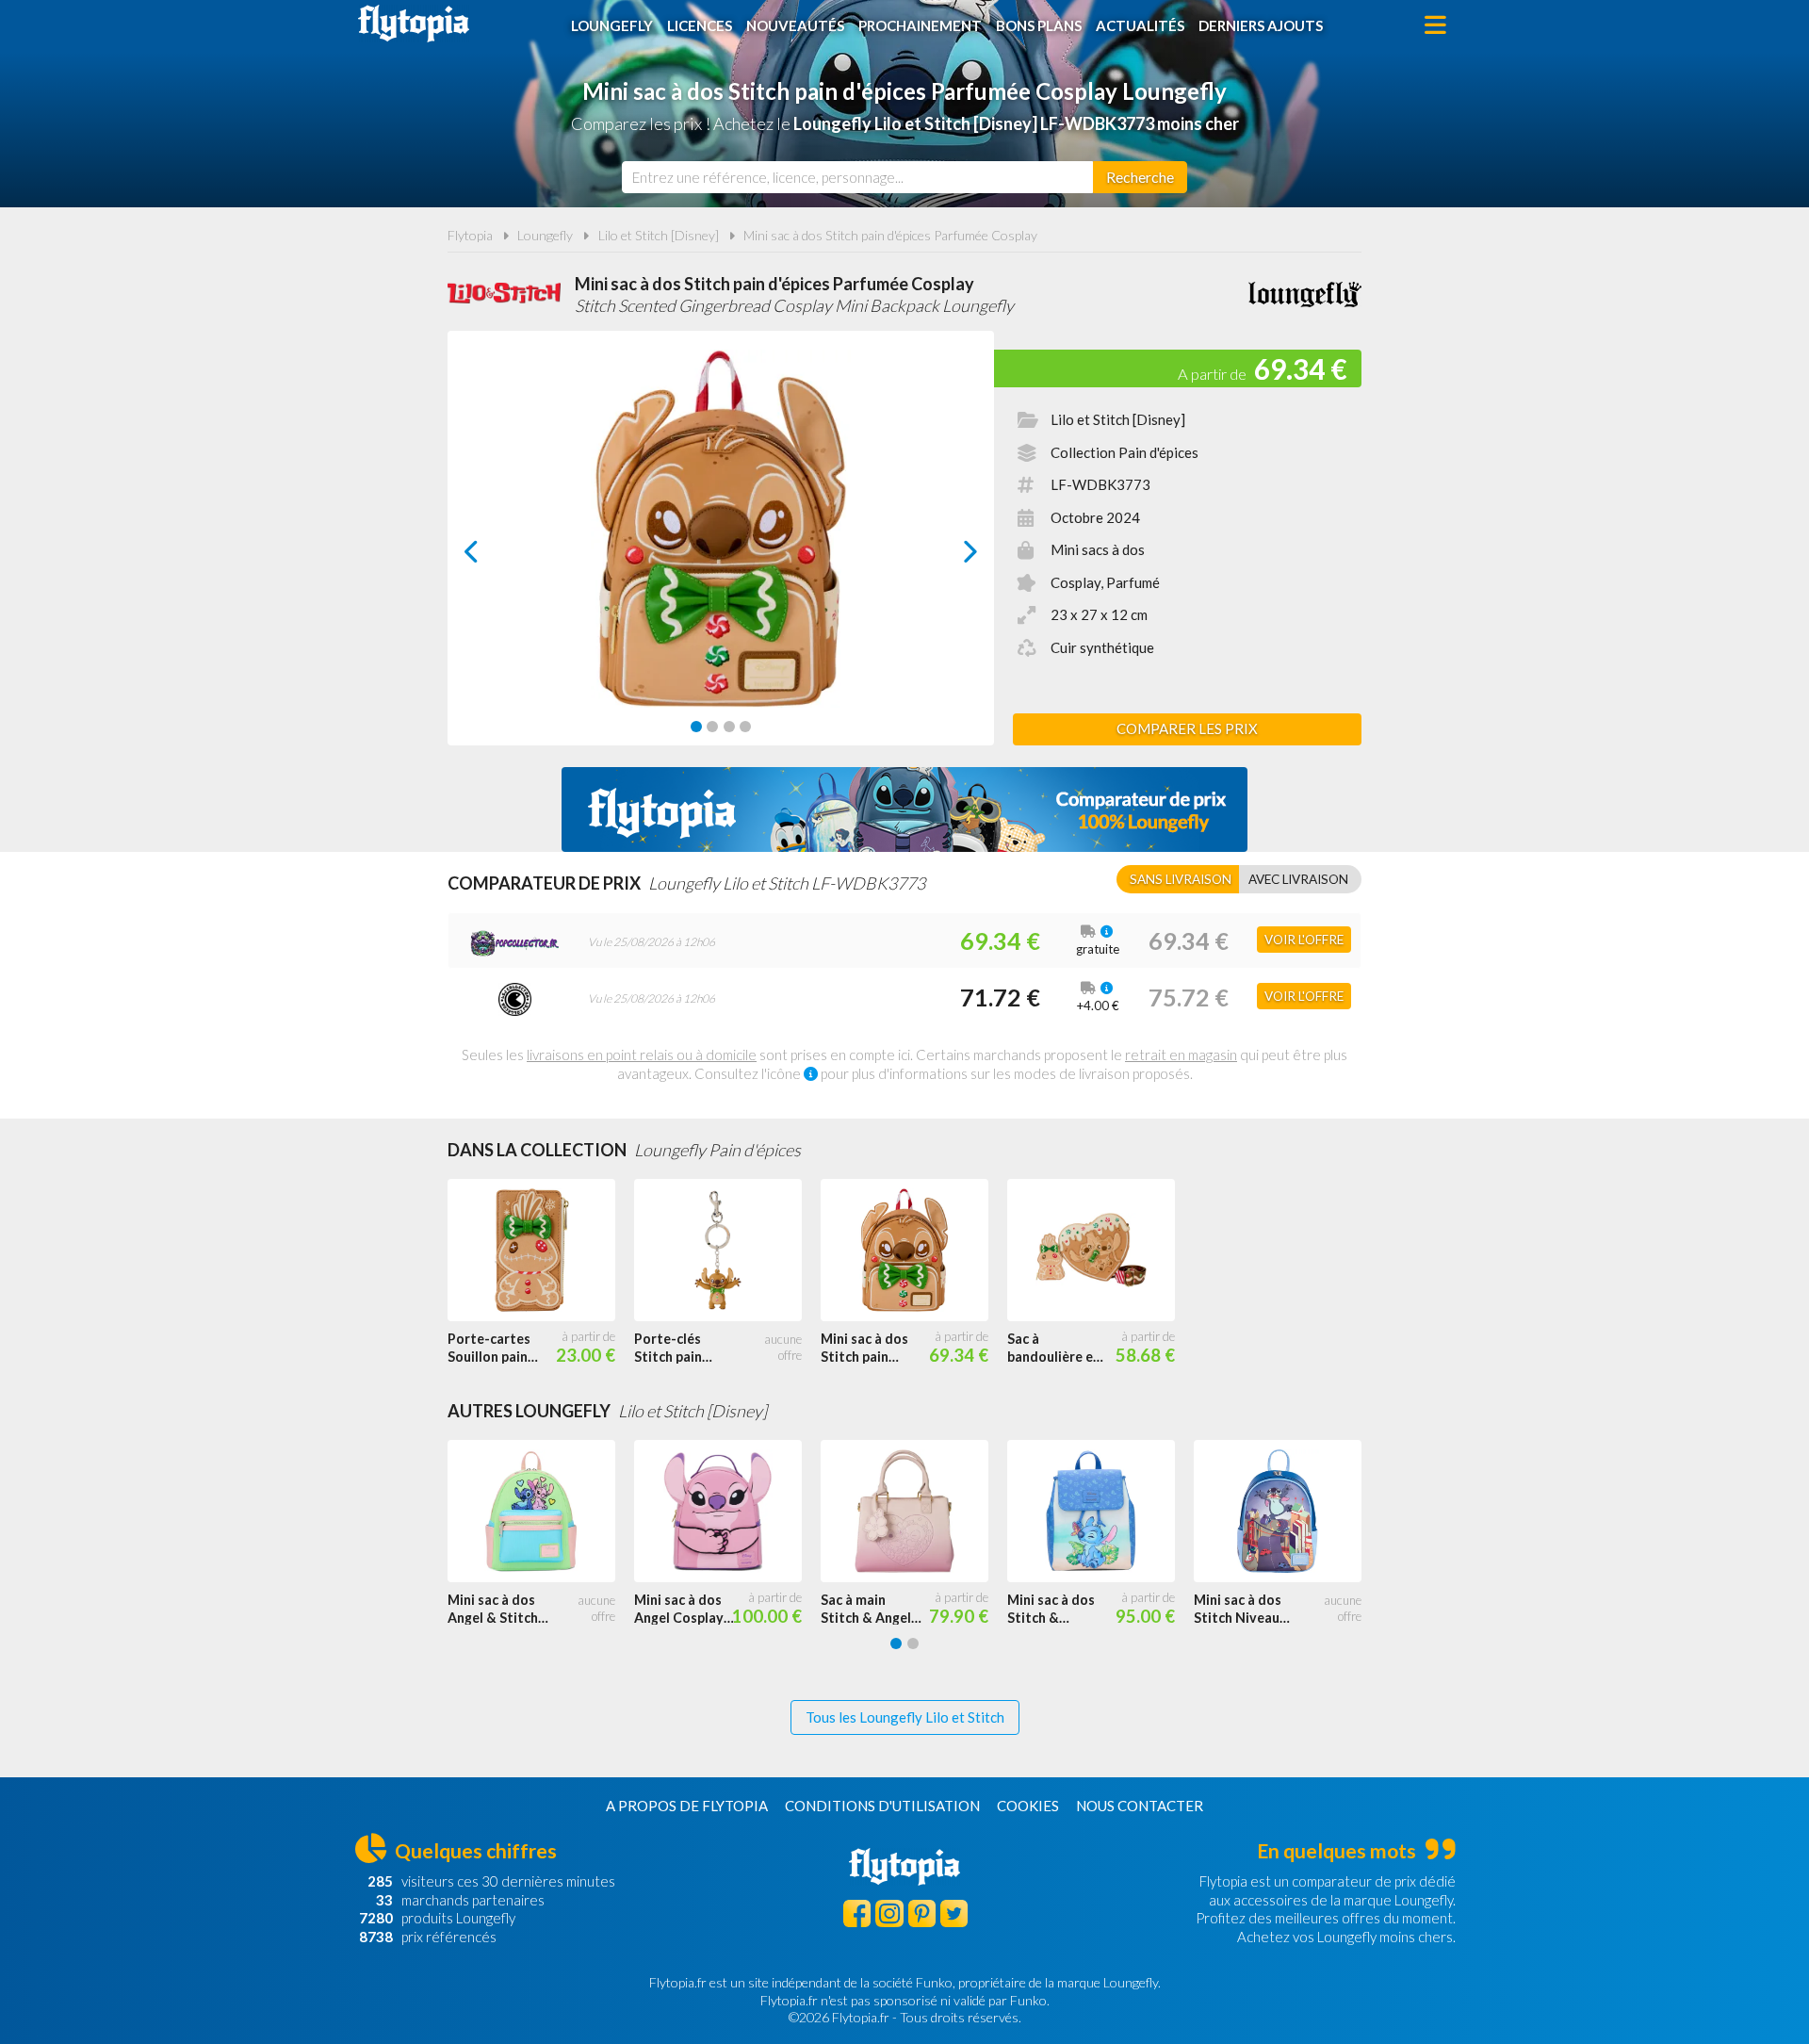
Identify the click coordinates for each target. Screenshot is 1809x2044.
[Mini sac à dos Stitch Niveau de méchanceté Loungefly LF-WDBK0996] (1287, 1512)
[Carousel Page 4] (745, 727)
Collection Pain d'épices (1125, 452)
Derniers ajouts (1261, 25)
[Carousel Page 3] (729, 727)
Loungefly (612, 25)
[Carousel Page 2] (712, 727)
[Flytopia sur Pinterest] (922, 1913)
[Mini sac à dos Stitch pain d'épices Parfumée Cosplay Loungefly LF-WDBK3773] (914, 1251)
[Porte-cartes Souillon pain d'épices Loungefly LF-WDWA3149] (541, 1251)
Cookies (1028, 1806)
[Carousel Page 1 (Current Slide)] (696, 727)
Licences (700, 25)
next (949, 556)
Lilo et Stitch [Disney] (659, 235)
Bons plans (1039, 25)
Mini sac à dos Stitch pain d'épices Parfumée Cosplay (890, 235)
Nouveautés (795, 25)
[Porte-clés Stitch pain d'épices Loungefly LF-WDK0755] (727, 1251)
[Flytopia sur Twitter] (954, 1913)
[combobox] (857, 177)
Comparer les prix (1187, 728)
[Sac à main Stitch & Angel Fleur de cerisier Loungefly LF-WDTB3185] (914, 1512)
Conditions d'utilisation (882, 1806)
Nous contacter (1140, 1806)
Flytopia (414, 24)
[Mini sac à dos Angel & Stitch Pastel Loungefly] (541, 1512)
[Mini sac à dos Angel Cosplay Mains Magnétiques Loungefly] (727, 1512)
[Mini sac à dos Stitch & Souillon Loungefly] (1100, 1512)
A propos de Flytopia (687, 1806)
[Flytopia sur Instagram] (889, 1913)
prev (492, 556)
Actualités (1140, 25)
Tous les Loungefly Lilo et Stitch (905, 1717)
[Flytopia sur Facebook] (857, 1913)
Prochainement (920, 25)
